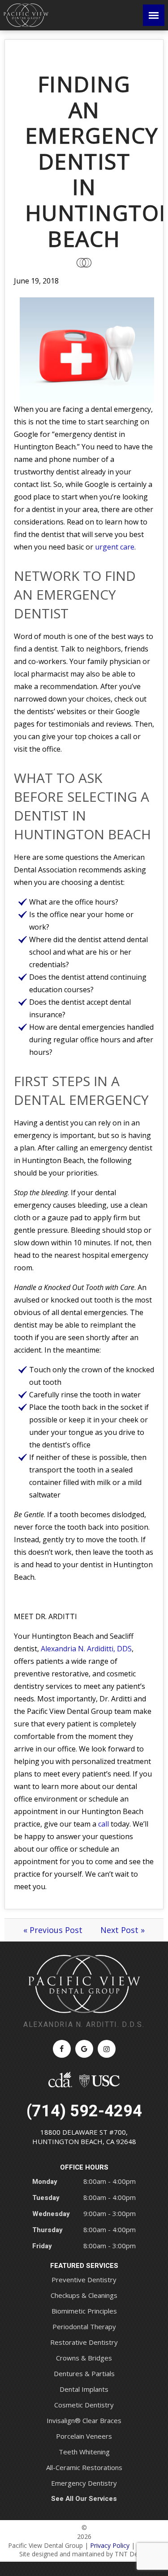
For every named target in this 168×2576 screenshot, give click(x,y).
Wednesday (51, 2214)
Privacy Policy (110, 2545)
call (103, 1824)
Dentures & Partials (84, 2373)
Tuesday (46, 2198)
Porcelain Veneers (84, 2436)
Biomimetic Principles (84, 2311)
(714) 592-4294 (84, 2111)
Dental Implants (84, 2389)
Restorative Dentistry (84, 2342)
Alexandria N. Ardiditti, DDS (86, 1649)
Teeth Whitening (84, 2452)
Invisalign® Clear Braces (84, 2420)
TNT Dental (132, 2554)
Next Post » (123, 1930)
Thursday (47, 2230)
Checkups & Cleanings (84, 2295)
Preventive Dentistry (84, 2280)
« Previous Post (53, 1930)
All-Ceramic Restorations (84, 2467)
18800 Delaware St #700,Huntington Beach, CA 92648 (84, 2137)
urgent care (115, 547)
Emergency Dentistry (84, 2483)
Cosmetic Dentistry (84, 2405)
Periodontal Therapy (84, 2326)
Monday (45, 2182)
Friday (42, 2246)
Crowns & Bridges (84, 2358)
